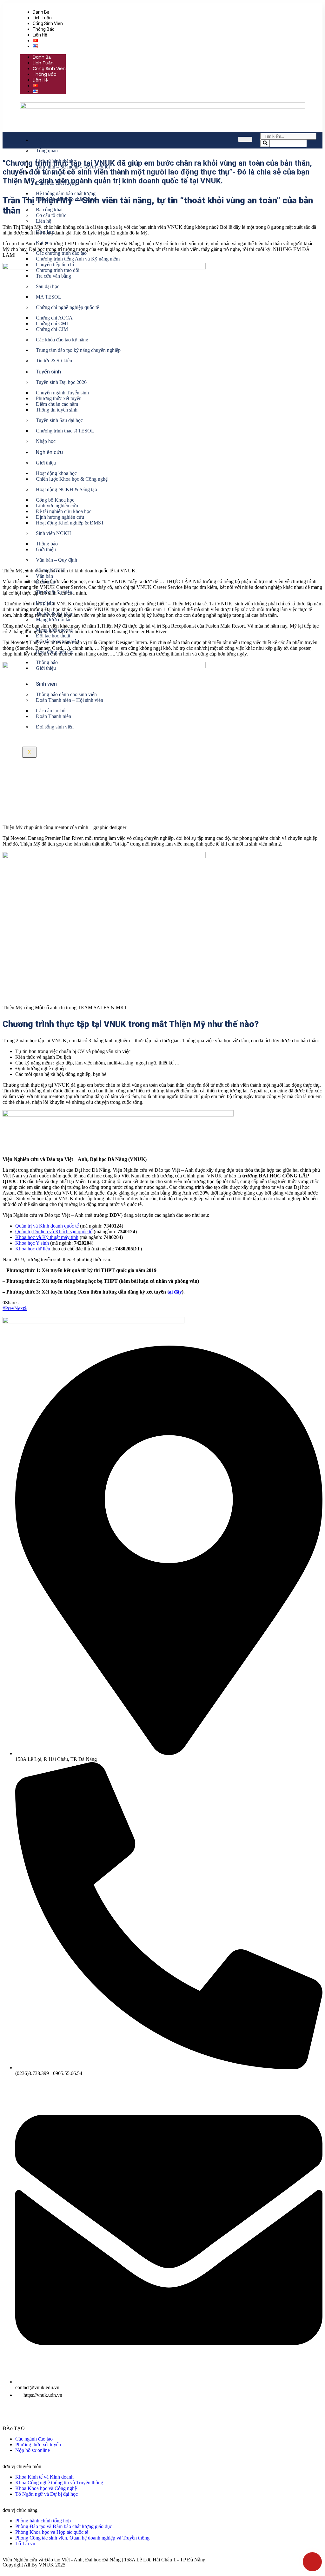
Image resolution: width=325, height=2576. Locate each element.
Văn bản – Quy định (56, 560)
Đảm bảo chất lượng (56, 183)
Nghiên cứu (49, 452)
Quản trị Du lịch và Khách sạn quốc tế (54, 1232)
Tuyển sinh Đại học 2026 (61, 382)
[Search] (265, 143)
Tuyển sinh (48, 372)
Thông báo (44, 29)
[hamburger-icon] (245, 139)
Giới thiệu (46, 463)
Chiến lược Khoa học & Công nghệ (72, 479)
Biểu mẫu (46, 582)
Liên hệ (40, 35)
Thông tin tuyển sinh (57, 410)
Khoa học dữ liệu (33, 1249)
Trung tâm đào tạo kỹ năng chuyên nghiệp (78, 350)
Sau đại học (48, 286)
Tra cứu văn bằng (53, 276)
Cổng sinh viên (48, 23)
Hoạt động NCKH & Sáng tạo (66, 489)
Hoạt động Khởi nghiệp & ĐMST (70, 523)
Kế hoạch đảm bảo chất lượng (66, 199)
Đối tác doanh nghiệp (57, 641)
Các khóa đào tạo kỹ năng (62, 340)
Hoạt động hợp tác (54, 652)
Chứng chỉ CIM (52, 329)
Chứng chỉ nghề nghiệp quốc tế (67, 307)
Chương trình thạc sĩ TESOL (65, 431)
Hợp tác (45, 603)
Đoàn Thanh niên (53, 716)
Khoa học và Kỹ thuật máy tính (47, 1237)
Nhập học (46, 441)
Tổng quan (47, 151)
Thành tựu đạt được (56, 172)
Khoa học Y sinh (32, 1243)
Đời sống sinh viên (55, 727)
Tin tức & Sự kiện (54, 361)
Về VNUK (46, 140)
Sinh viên (46, 684)
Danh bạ (41, 12)
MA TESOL (49, 297)
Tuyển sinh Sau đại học (59, 420)
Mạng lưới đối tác (54, 619)
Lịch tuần (42, 18)
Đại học (44, 243)
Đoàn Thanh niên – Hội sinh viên (70, 700)
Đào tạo (45, 232)
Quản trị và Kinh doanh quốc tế (47, 1226)
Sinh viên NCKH (53, 533)
